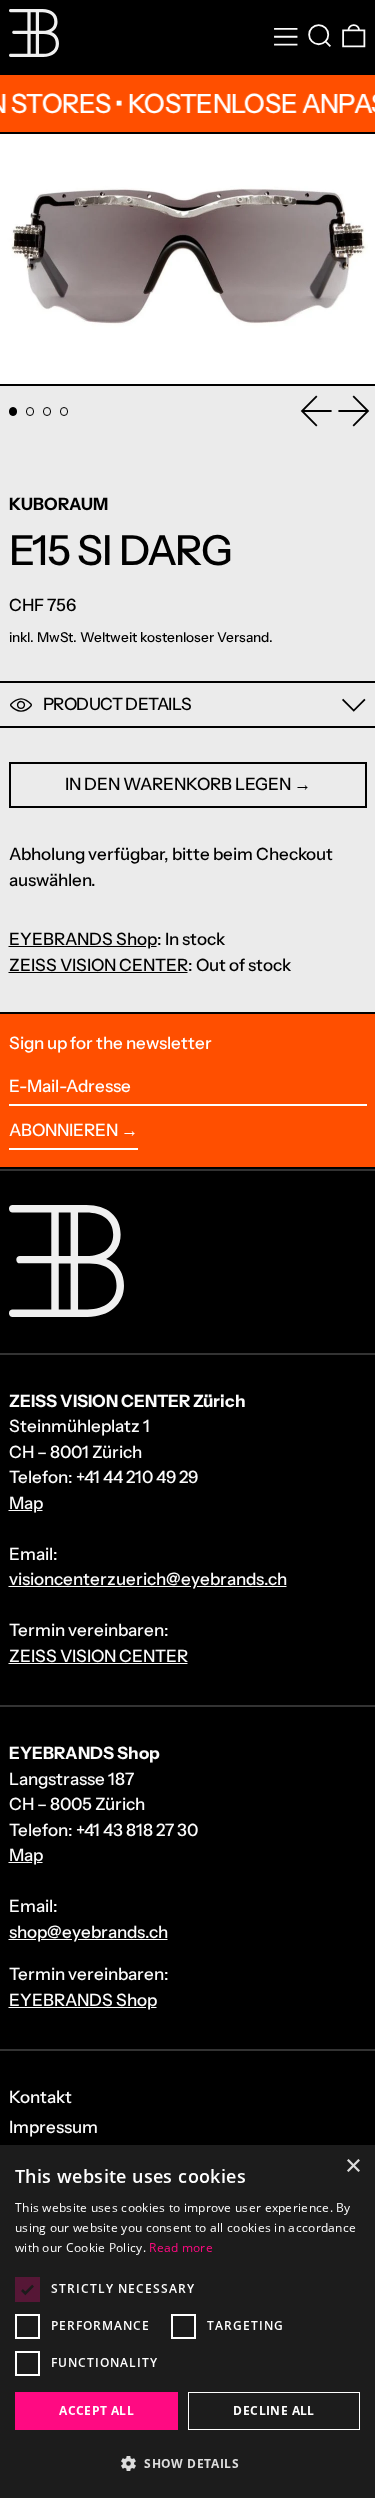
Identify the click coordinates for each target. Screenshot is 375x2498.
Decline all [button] (273, 2410)
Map (26, 1503)
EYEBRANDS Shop (83, 939)
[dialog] (187, 2321)
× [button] (352, 2166)
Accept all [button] (96, 2410)
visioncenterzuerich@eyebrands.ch (148, 1579)
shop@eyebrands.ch (88, 1932)
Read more (181, 2247)
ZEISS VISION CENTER (98, 965)
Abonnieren (63, 1130)
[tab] (13, 411)
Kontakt (40, 2097)
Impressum (53, 2127)
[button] (320, 36)
